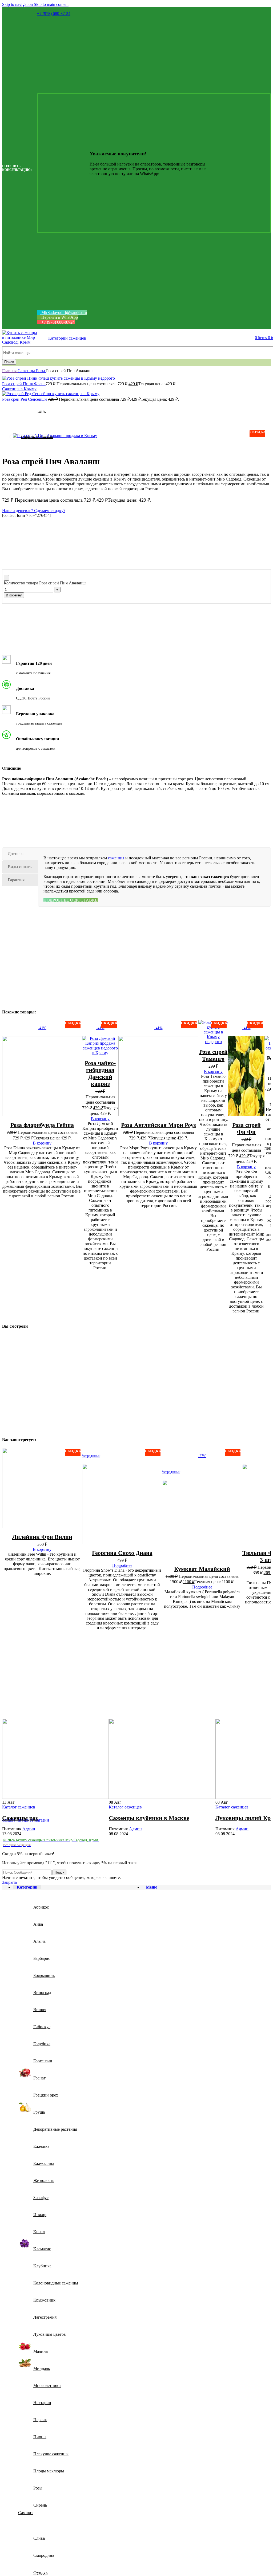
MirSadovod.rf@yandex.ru (64, 312)
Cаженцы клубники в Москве (149, 1818)
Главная (10, 371)
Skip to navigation (18, 4)
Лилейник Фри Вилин (42, 1537)
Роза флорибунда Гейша (42, 1125)
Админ (29, 1829)
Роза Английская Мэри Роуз (158, 1125)
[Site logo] (21, 342)
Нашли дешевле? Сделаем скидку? (34, 511)
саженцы (116, 858)
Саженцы (27, 371)
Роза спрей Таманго (213, 1055)
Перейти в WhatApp (59, 317)
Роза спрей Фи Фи (246, 1128)
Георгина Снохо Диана (122, 1553)
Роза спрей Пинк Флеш (24, 384)
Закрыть (10, 1882)
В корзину (14, 595)
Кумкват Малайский (202, 1569)
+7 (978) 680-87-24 (54, 13)
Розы (41, 371)
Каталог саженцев (19, 1807)
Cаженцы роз (20, 1818)
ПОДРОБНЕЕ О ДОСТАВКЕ (71, 900)
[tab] (20, 854)
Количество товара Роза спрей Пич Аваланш (45, 583)
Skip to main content (51, 4)
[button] (42, 1143)
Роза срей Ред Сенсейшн (25, 399)
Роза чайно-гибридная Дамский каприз (100, 1073)
